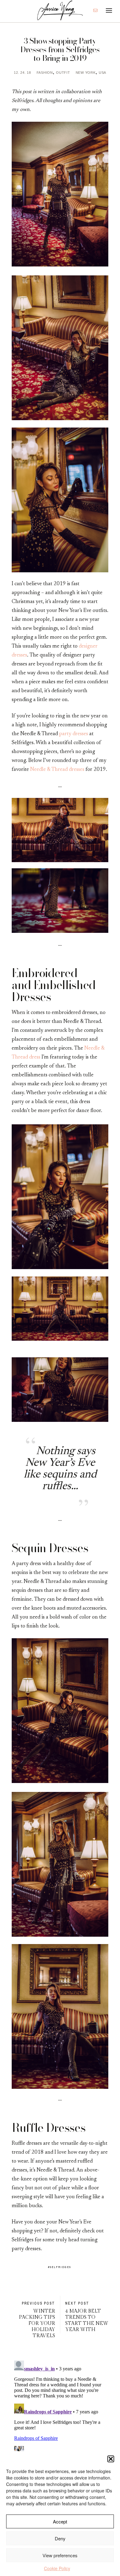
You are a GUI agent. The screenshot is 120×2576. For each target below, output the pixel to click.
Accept (60, 2521)
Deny (60, 2538)
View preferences (60, 2555)
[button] (111, 2459)
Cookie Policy (57, 2568)
